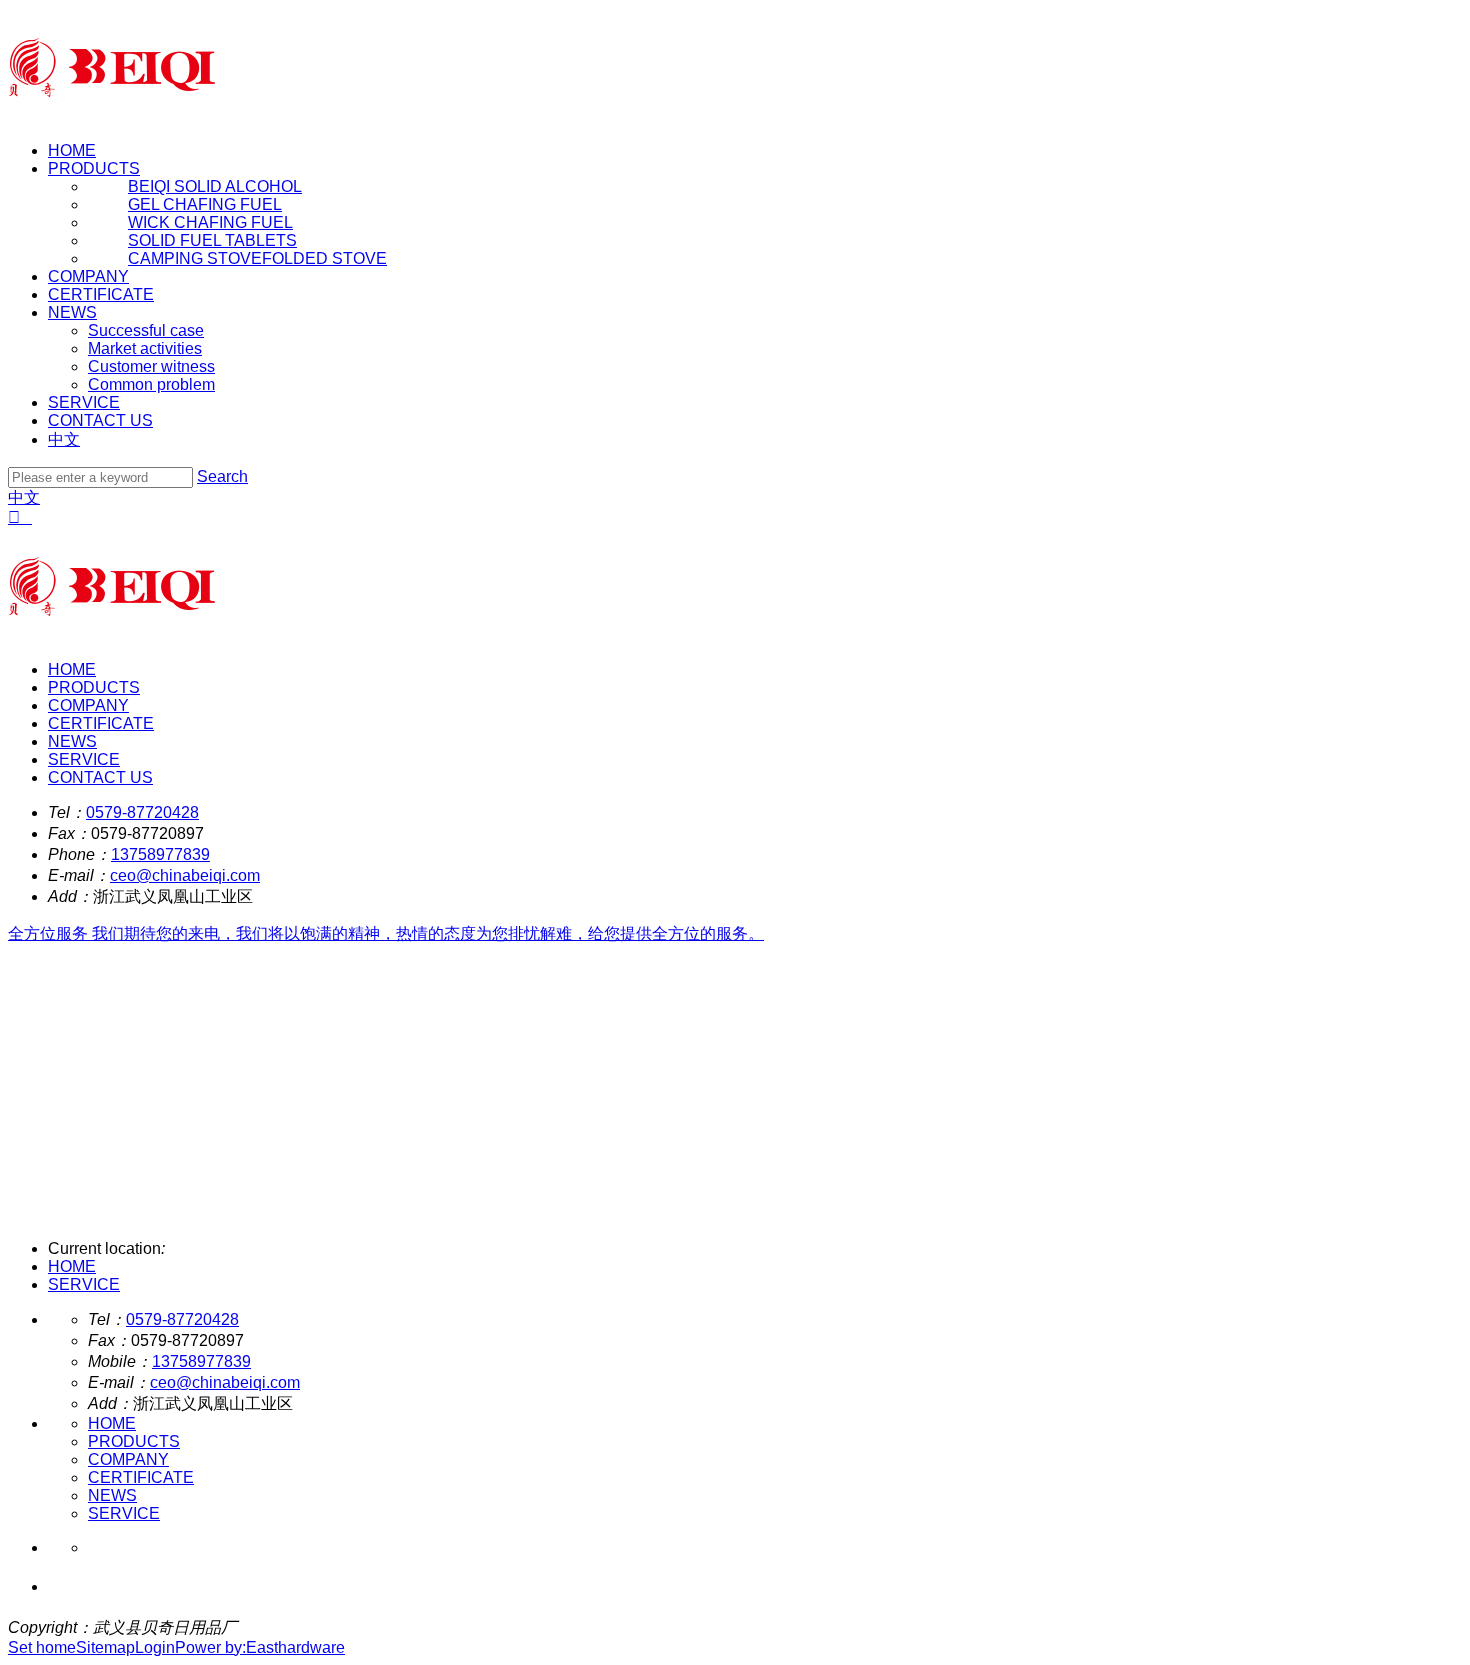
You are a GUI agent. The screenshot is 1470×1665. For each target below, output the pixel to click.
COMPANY (88, 276)
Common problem (151, 384)
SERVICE (84, 402)
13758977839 (160, 854)
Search (222, 476)
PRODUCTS (94, 168)
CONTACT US (100, 420)
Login (155, 1647)
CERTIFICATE (101, 294)
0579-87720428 (142, 812)
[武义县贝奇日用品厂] (111, 116)
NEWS (72, 312)
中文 (64, 439)
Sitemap (105, 1647)
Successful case (146, 330)
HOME (72, 150)
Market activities (145, 348)
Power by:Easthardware (260, 1647)
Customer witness (151, 366)
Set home (42, 1647)
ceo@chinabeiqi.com (185, 875)
